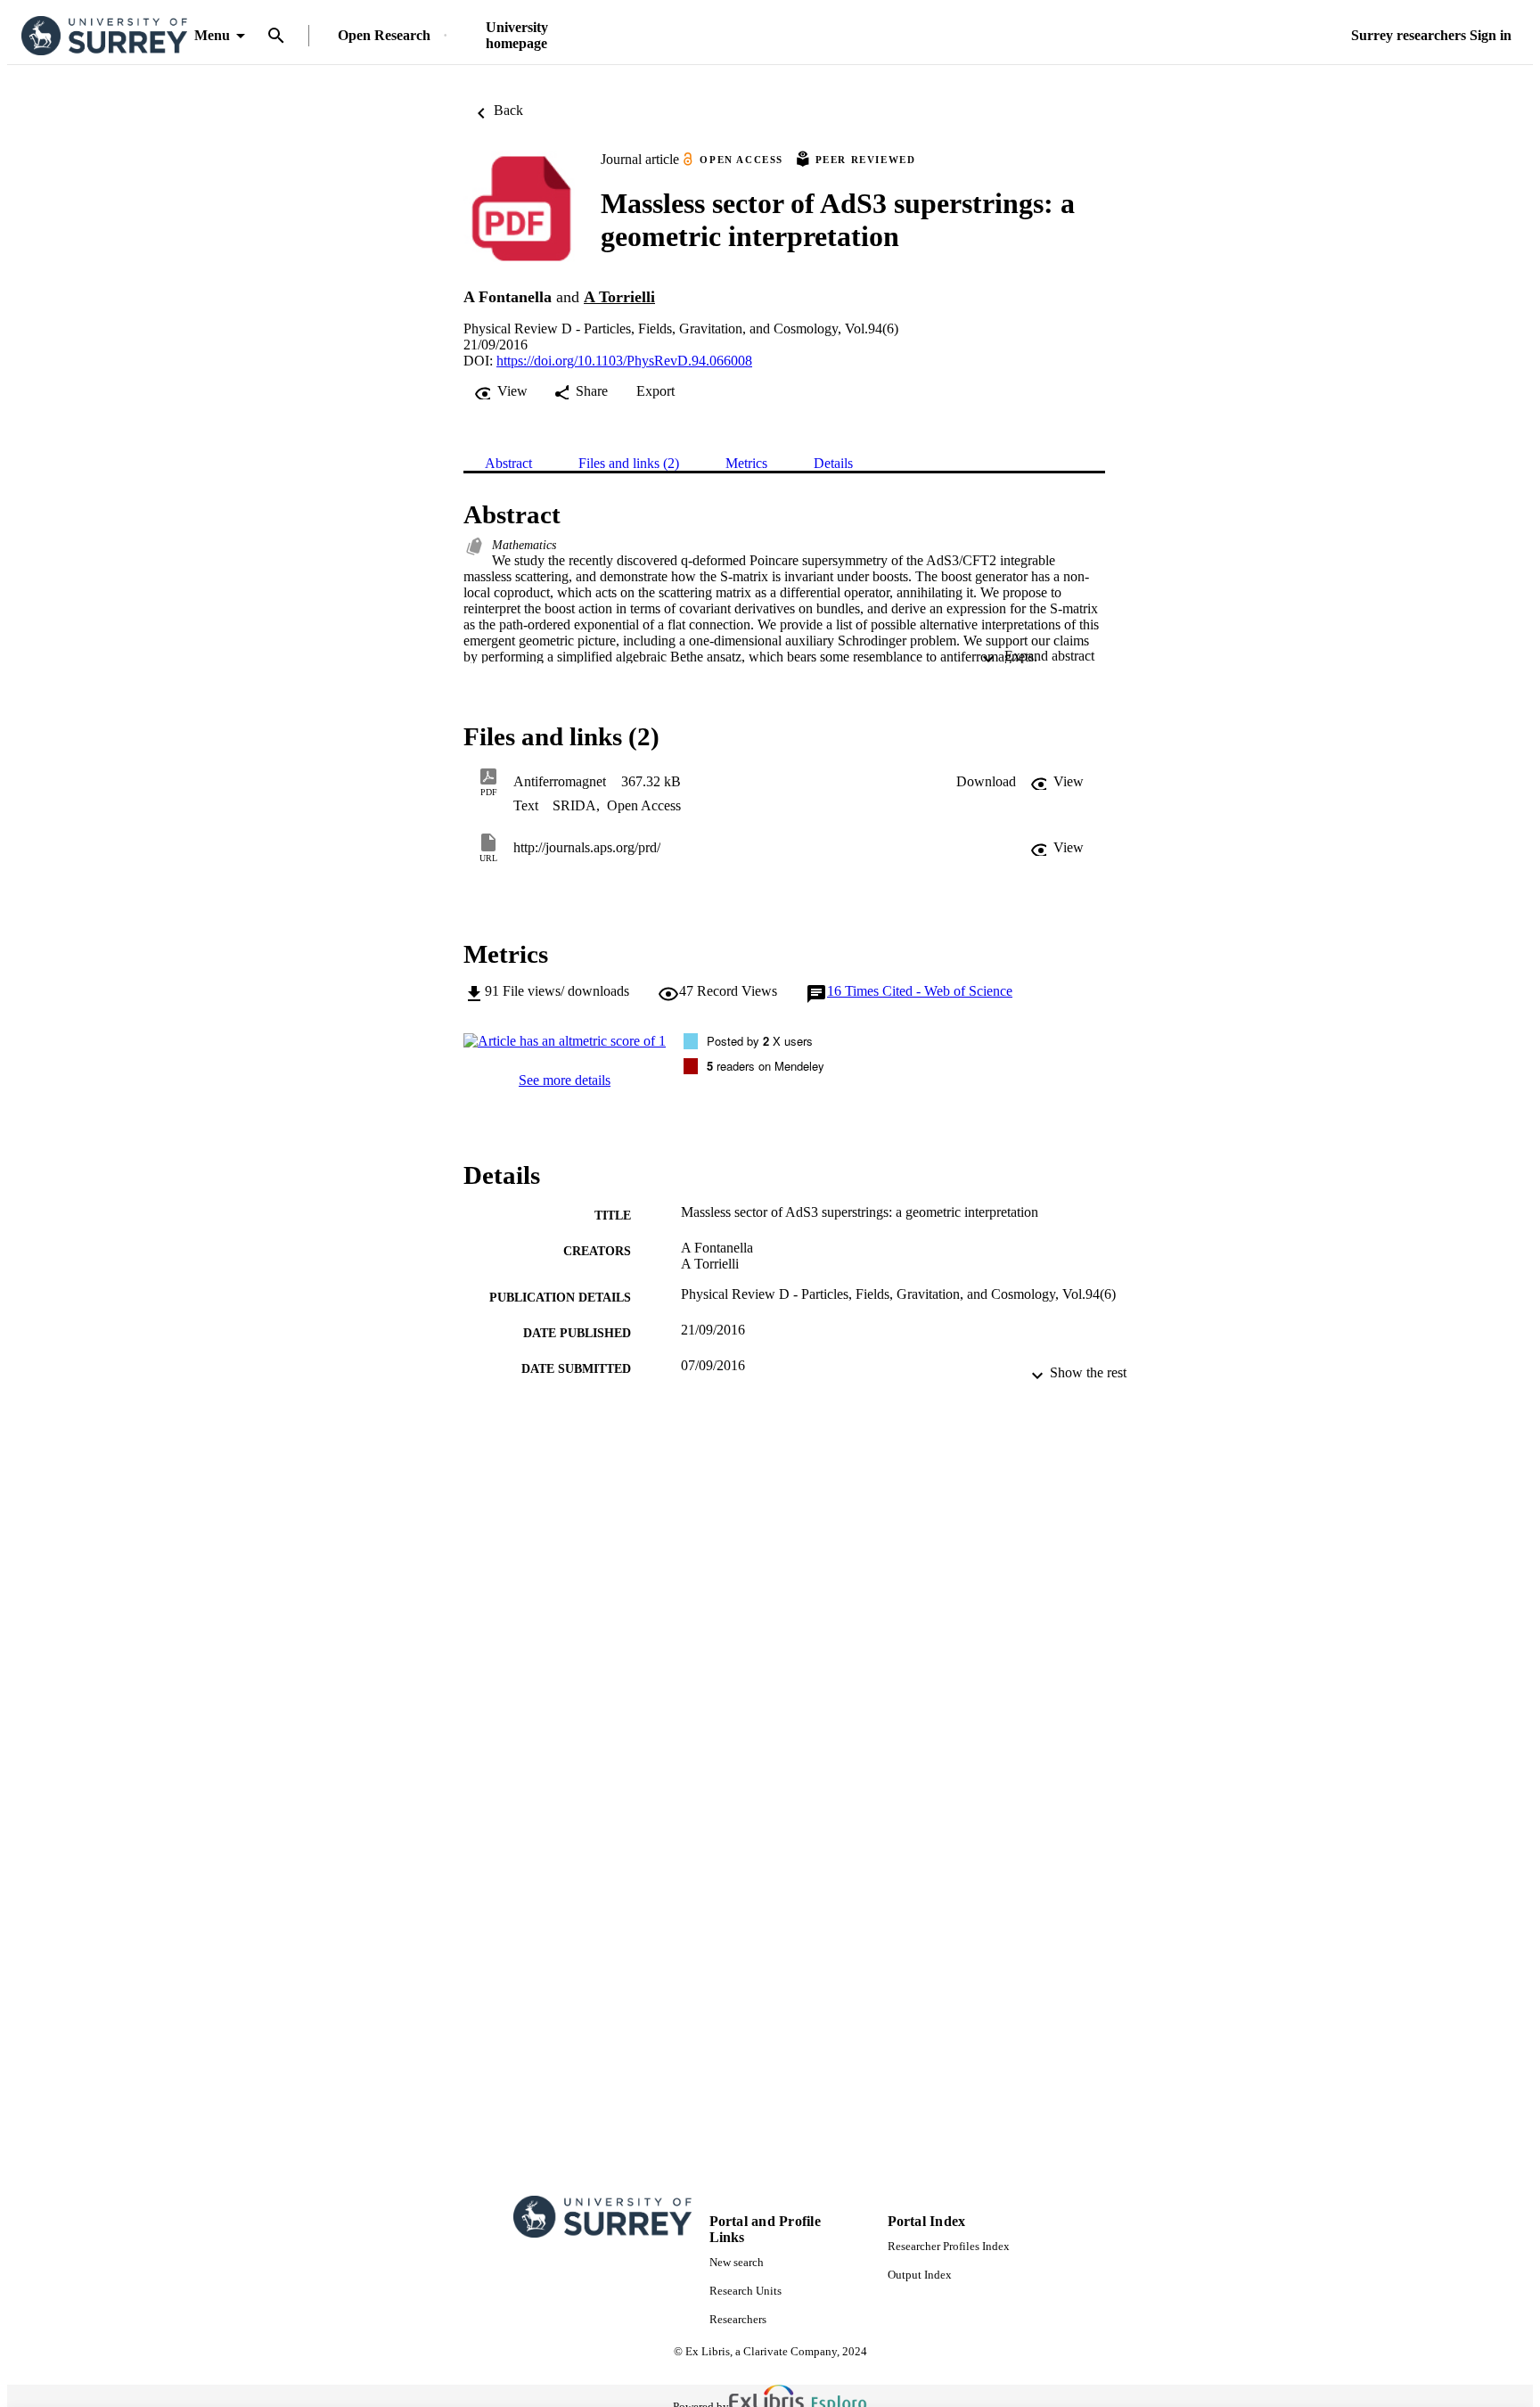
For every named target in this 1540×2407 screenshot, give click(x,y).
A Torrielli (619, 297)
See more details (565, 1080)
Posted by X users (760, 1041)
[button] (986, 782)
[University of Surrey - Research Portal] (104, 36)
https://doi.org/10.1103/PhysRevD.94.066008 (624, 361)
